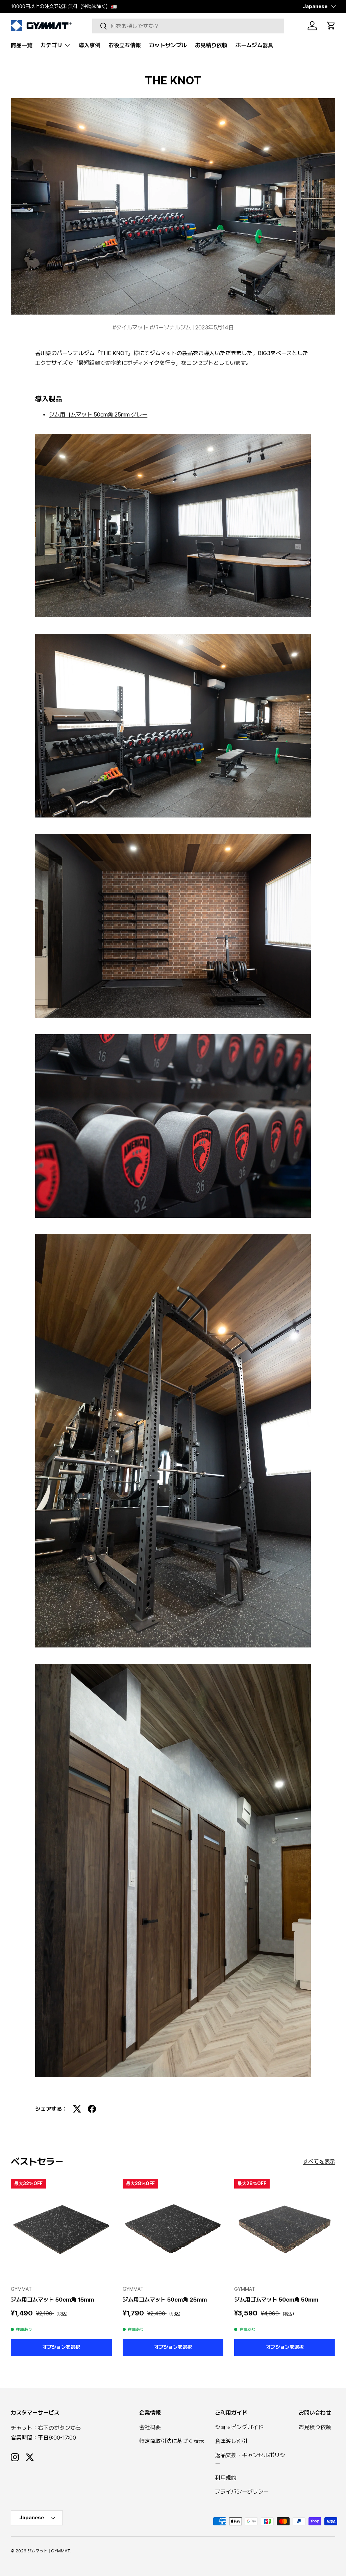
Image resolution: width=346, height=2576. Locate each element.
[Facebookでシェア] (92, 2109)
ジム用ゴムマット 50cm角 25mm (165, 2300)
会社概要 (150, 2427)
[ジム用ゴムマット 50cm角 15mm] (61, 2229)
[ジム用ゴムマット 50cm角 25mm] (173, 2229)
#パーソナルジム (171, 327)
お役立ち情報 (125, 45)
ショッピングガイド (239, 2427)
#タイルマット (131, 327)
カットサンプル (168, 45)
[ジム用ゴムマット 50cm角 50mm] (285, 2229)
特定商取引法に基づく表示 (172, 2441)
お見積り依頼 (211, 45)
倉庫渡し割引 (231, 2441)
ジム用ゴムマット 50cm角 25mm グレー (98, 414)
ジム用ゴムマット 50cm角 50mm (276, 2300)
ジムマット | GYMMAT (49, 2551)
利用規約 (226, 2478)
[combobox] (188, 26)
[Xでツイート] (77, 2109)
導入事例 (90, 45)
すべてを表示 (319, 2162)
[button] (331, 26)
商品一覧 (22, 45)
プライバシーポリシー (242, 2492)
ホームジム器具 (254, 45)
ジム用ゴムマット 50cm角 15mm (52, 2300)
